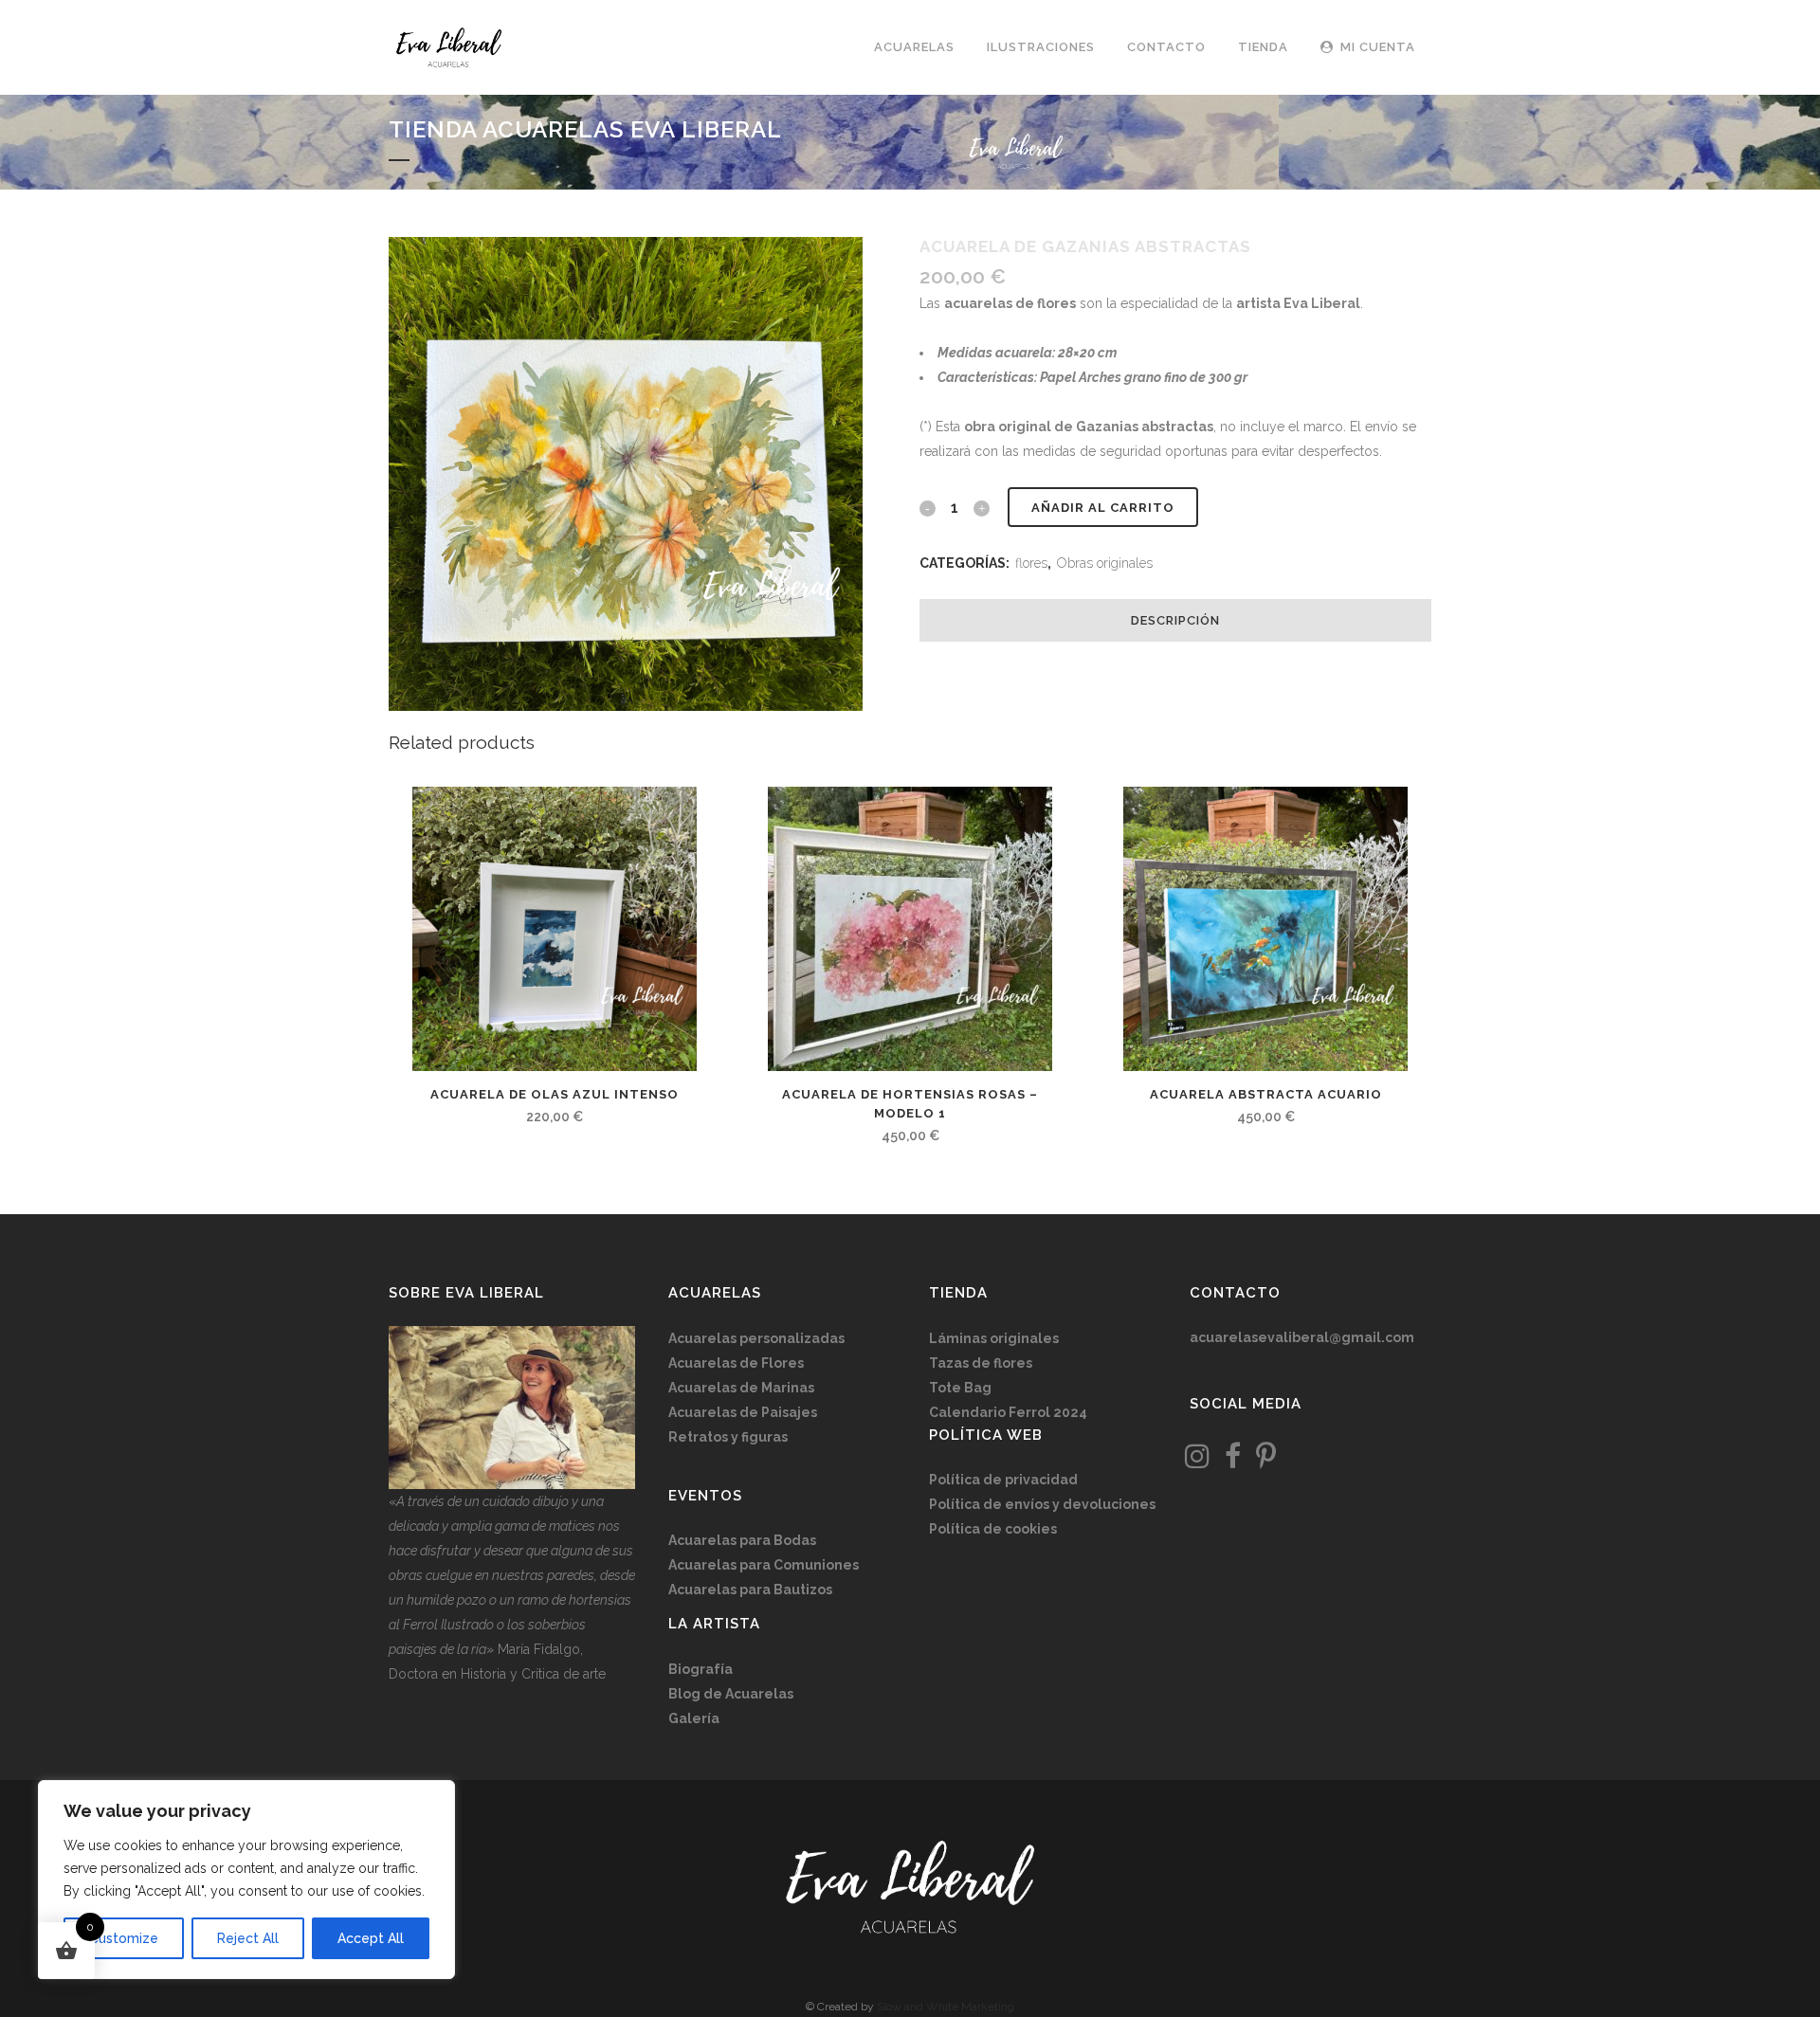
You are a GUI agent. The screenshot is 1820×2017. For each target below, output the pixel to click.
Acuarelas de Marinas (741, 1388)
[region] (246, 1880)
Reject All (248, 1938)
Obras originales (1105, 563)
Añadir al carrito (1103, 508)
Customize (124, 1938)
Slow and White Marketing (946, 2007)
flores (1031, 563)
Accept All (371, 1938)
